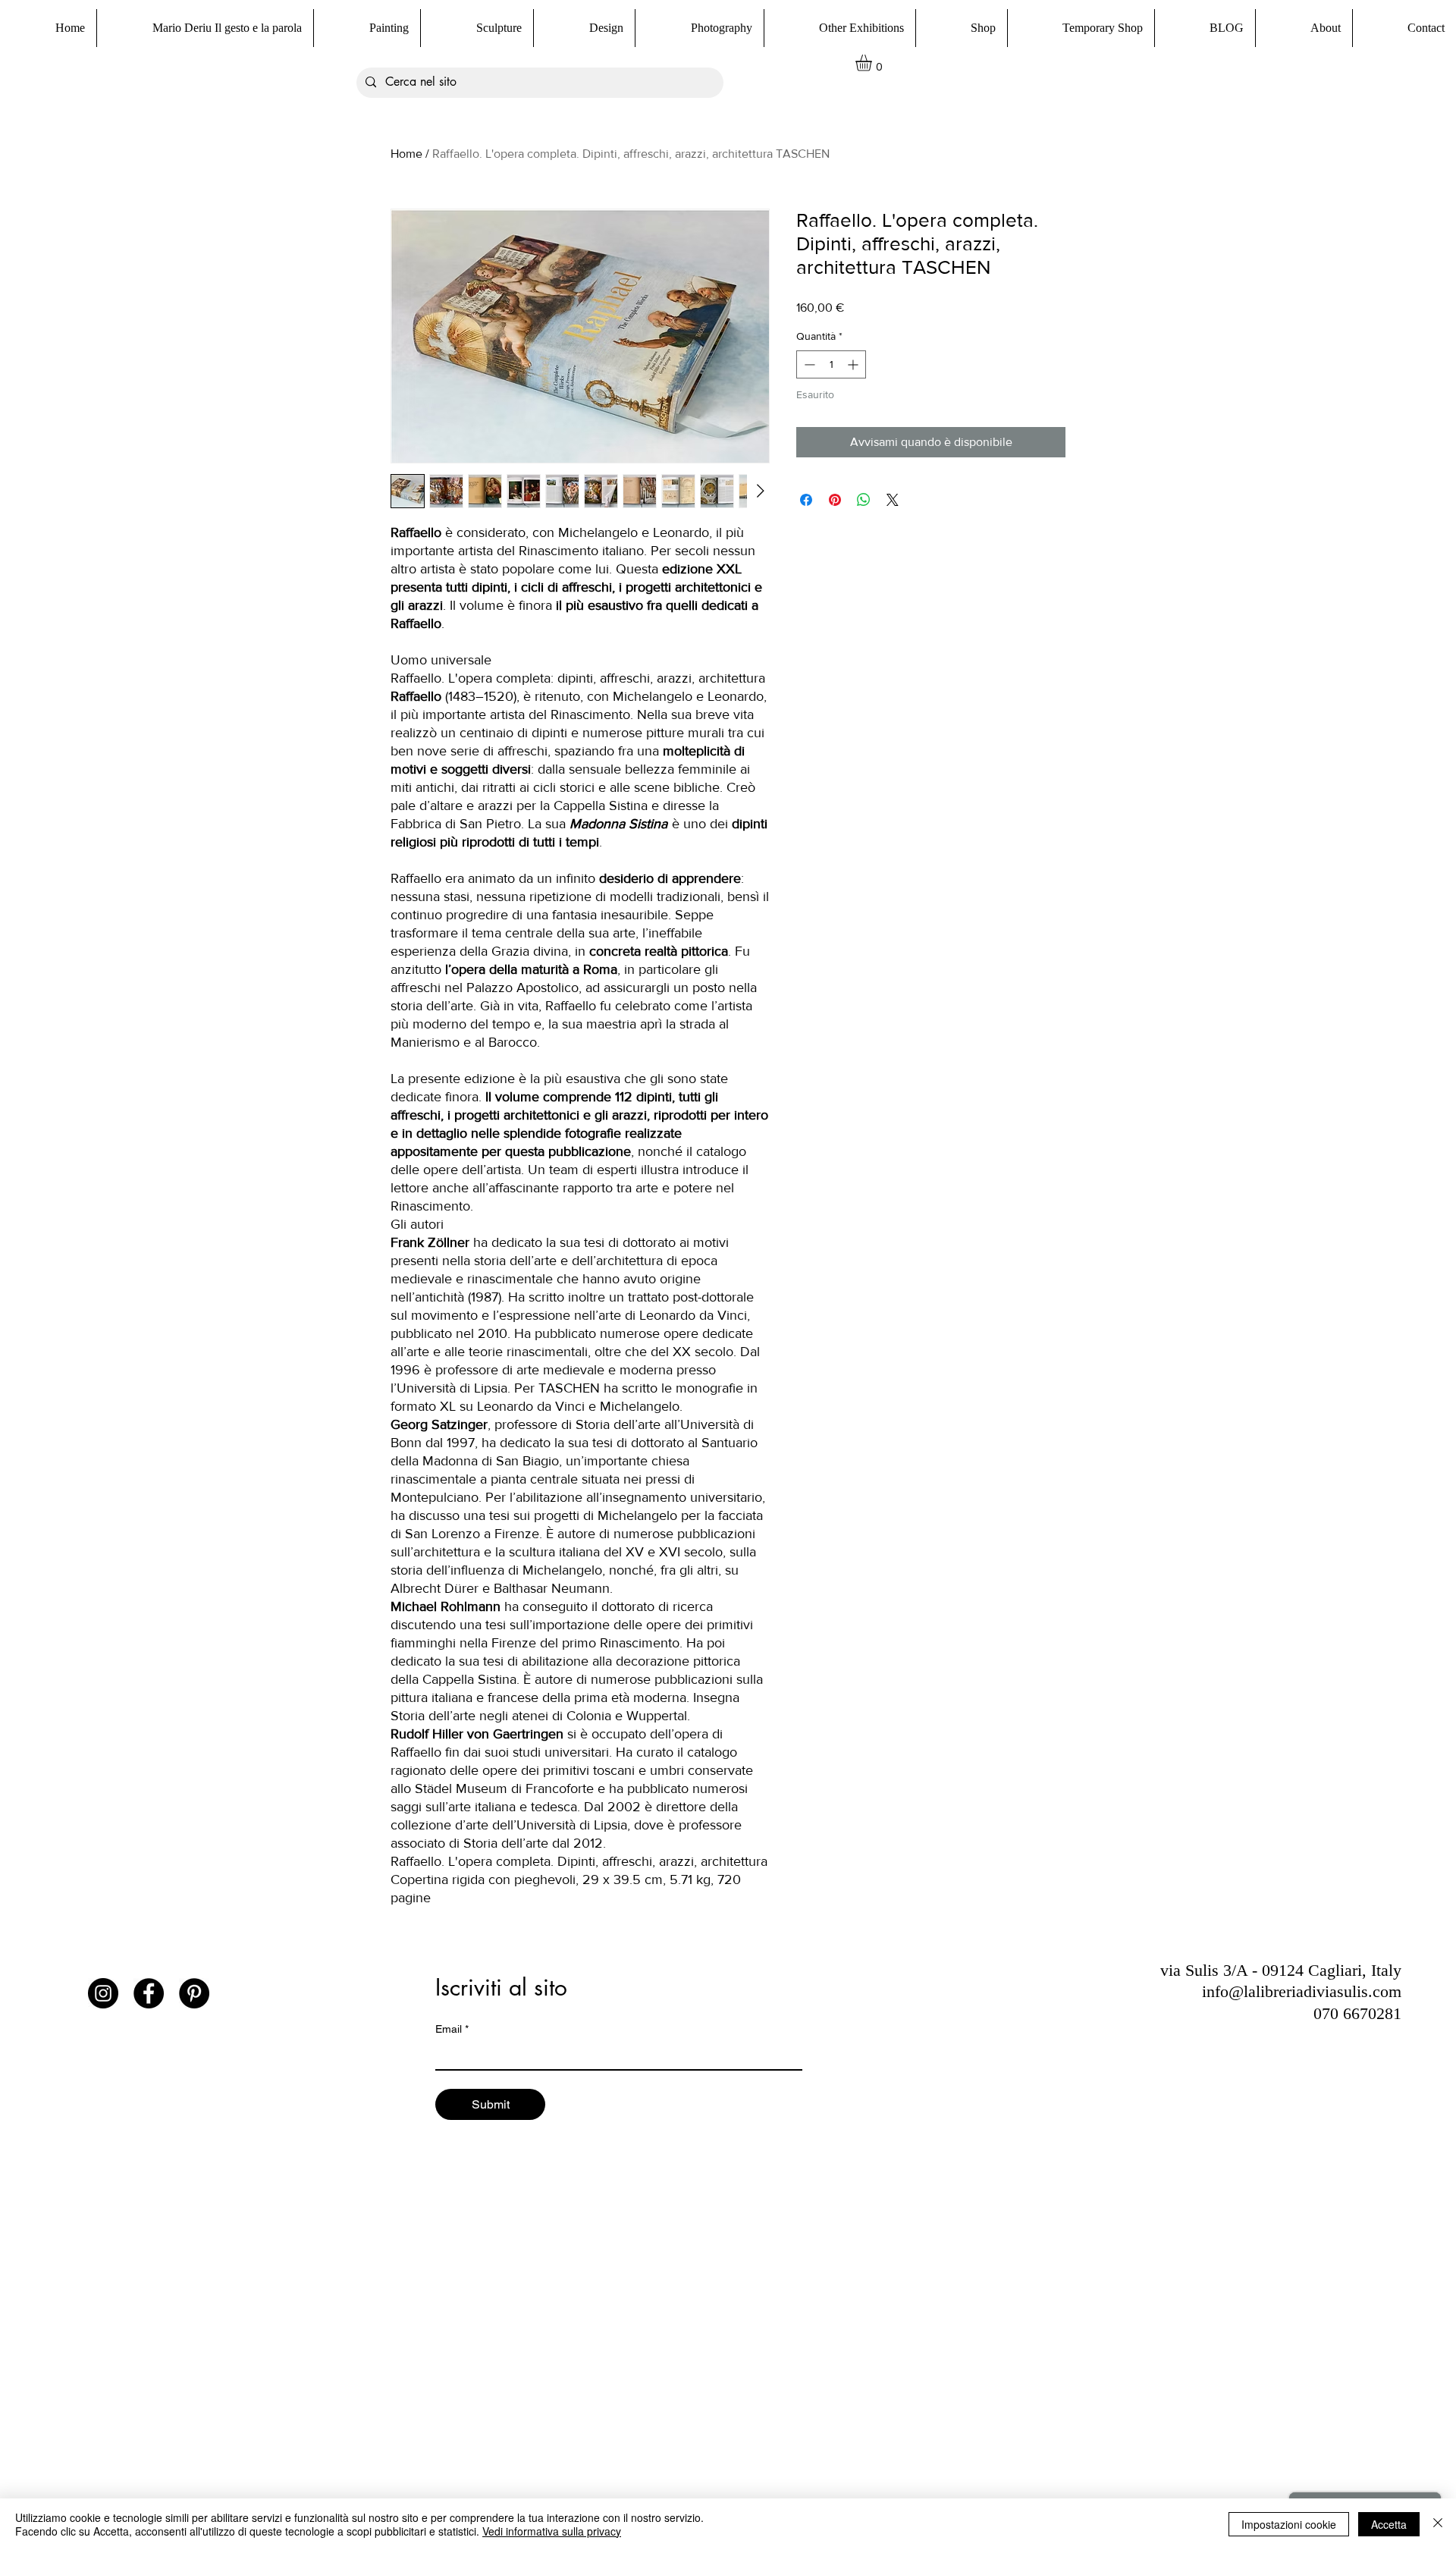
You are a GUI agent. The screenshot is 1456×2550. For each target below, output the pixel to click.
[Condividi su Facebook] (806, 500)
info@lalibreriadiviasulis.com (1302, 1991)
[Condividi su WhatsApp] (864, 500)
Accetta (1389, 2524)
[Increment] (854, 364)
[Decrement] (808, 364)
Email (452, 2029)
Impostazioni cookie (1289, 2524)
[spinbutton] (831, 364)
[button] (961, 28)
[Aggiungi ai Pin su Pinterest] (835, 500)
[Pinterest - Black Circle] (194, 1993)
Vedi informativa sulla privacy (552, 2531)
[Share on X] (893, 500)
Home (406, 154)
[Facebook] (149, 1993)
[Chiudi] (1438, 2524)
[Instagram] (103, 1993)
